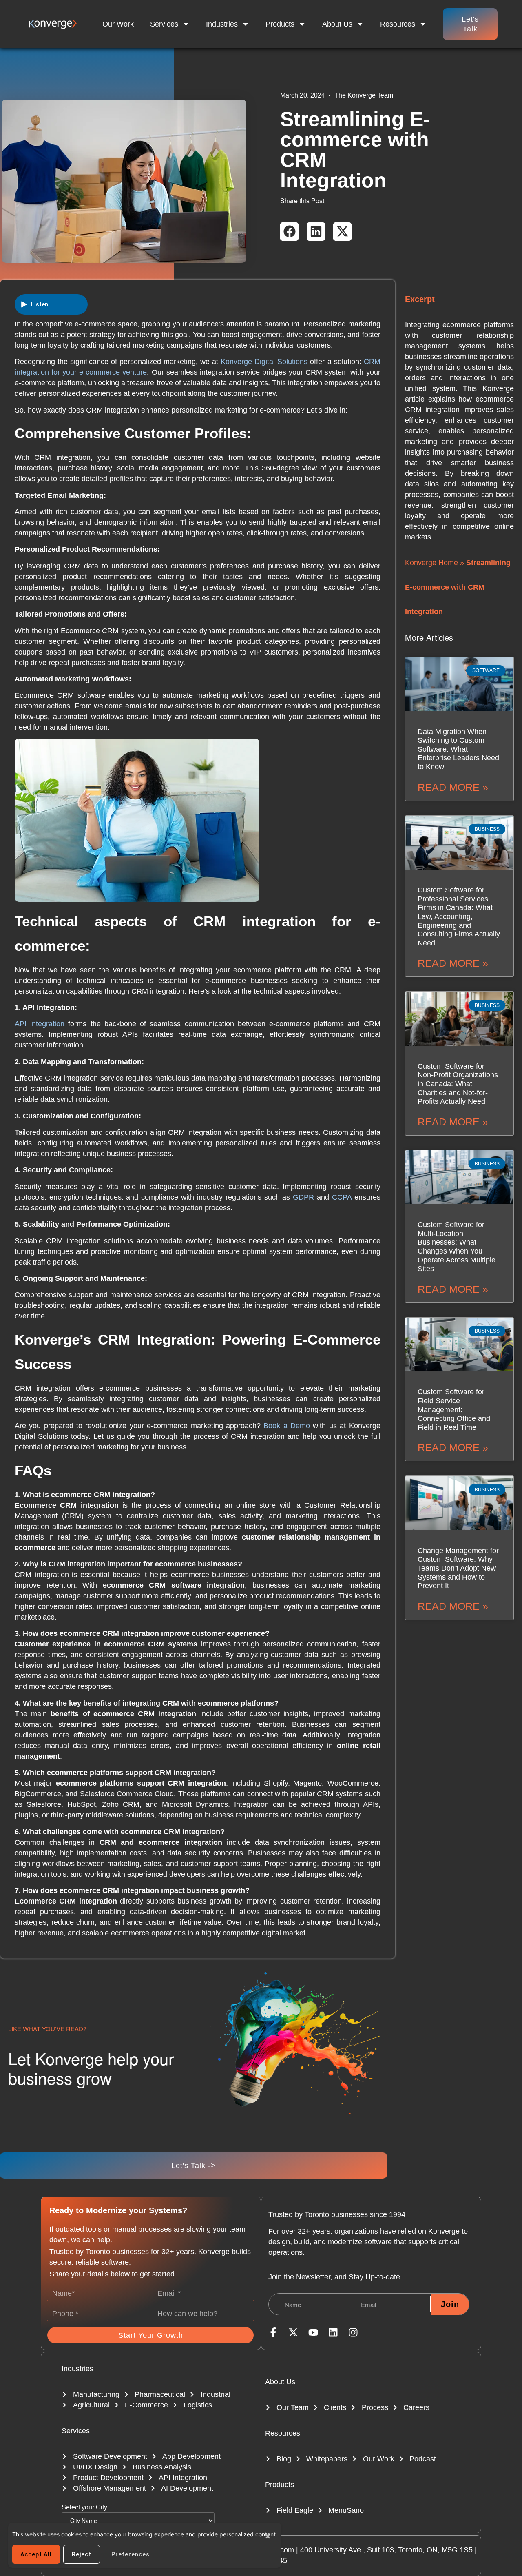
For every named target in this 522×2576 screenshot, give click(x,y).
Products (280, 24)
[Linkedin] (333, 2332)
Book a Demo (287, 1426)
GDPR (303, 1197)
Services (164, 24)
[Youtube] (313, 2332)
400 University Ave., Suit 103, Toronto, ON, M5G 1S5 (386, 2550)
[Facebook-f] (273, 2332)
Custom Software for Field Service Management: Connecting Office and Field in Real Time (454, 1409)
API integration (40, 1024)
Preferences (130, 2554)
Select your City (84, 2507)
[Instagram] (353, 2332)
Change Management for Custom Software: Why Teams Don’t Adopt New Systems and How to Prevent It (458, 1568)
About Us (337, 24)
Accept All (36, 2554)
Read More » (453, 787)
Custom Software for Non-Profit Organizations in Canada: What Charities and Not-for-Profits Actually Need (458, 1084)
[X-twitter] (293, 2332)
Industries (222, 24)
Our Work (118, 24)
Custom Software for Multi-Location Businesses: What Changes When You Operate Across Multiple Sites (457, 1247)
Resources (283, 2433)
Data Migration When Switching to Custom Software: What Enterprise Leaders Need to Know (458, 749)
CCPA (342, 1197)
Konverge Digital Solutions (264, 362)
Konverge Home (431, 563)
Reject (82, 2554)
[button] (289, 232)
